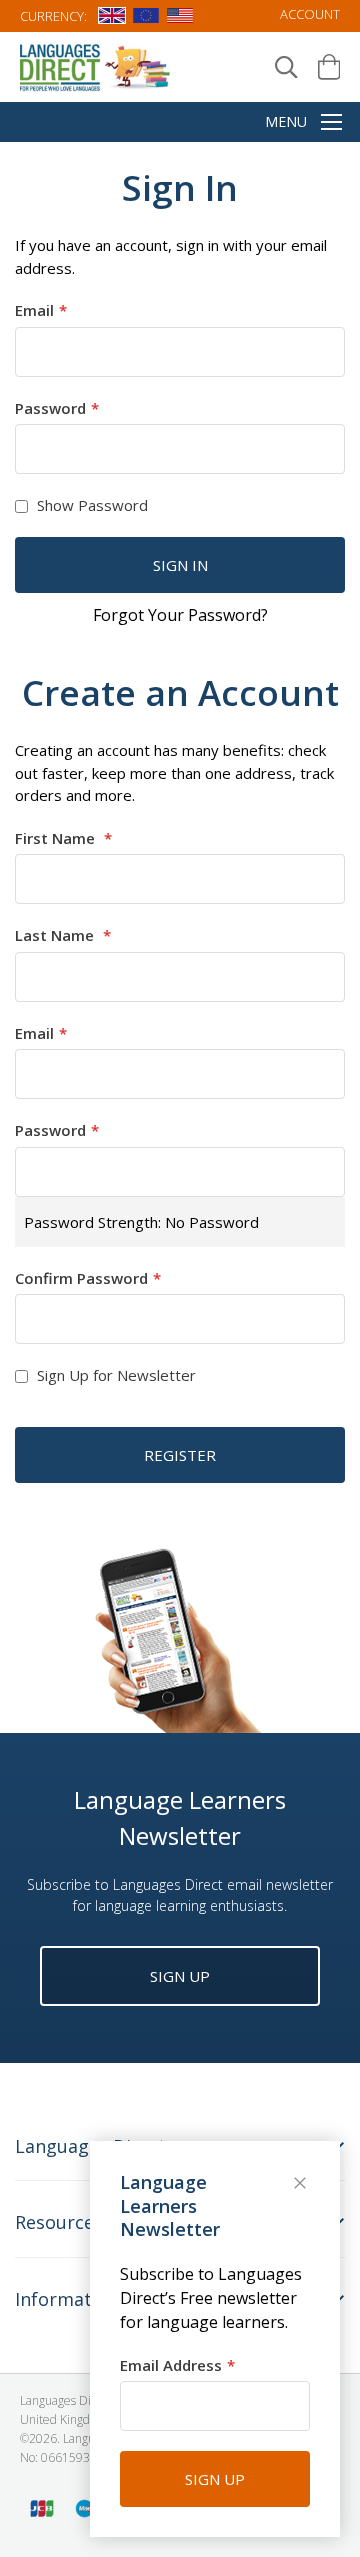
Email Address (171, 2365)
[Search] (286, 67)
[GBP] (112, 19)
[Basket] (329, 67)
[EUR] (146, 19)
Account (310, 14)
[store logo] (96, 66)
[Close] (302, 2185)
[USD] (180, 19)
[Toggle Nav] (331, 124)
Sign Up (180, 1976)
